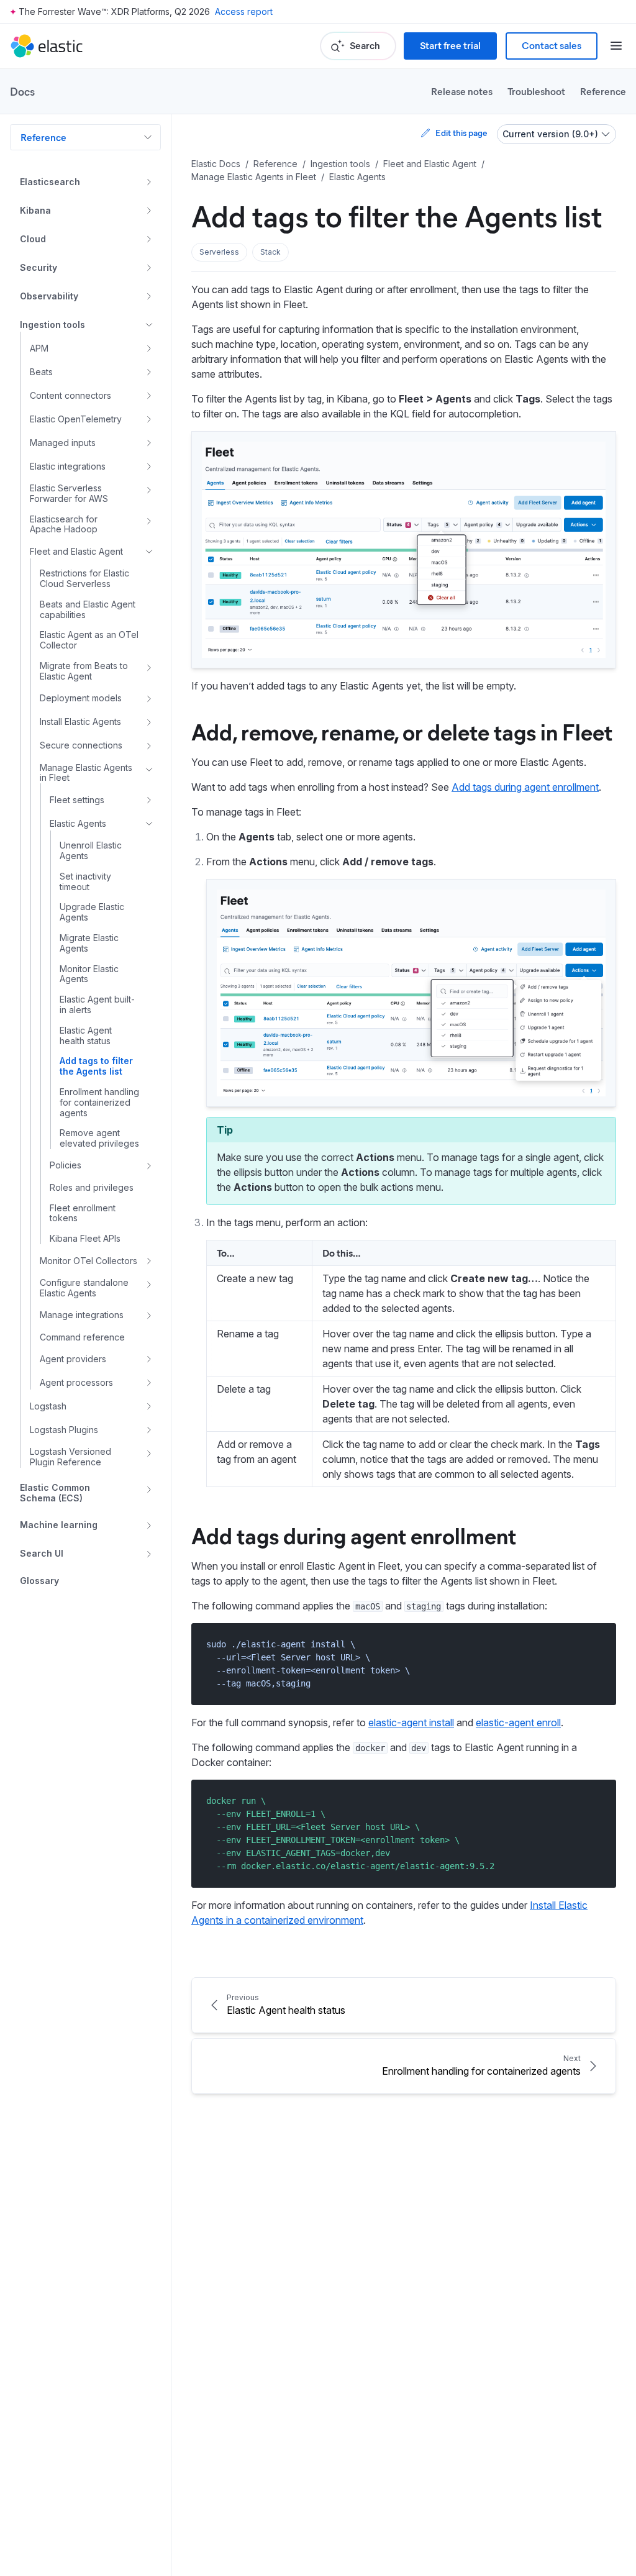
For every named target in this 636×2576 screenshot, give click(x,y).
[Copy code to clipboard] (598, 1644)
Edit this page (461, 133)
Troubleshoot (536, 91)
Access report (244, 11)
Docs (22, 91)
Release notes (462, 91)
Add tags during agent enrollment (525, 787)
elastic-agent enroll (518, 1723)
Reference (603, 91)
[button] (219, 252)
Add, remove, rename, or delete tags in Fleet (402, 731)
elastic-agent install (411, 1723)
